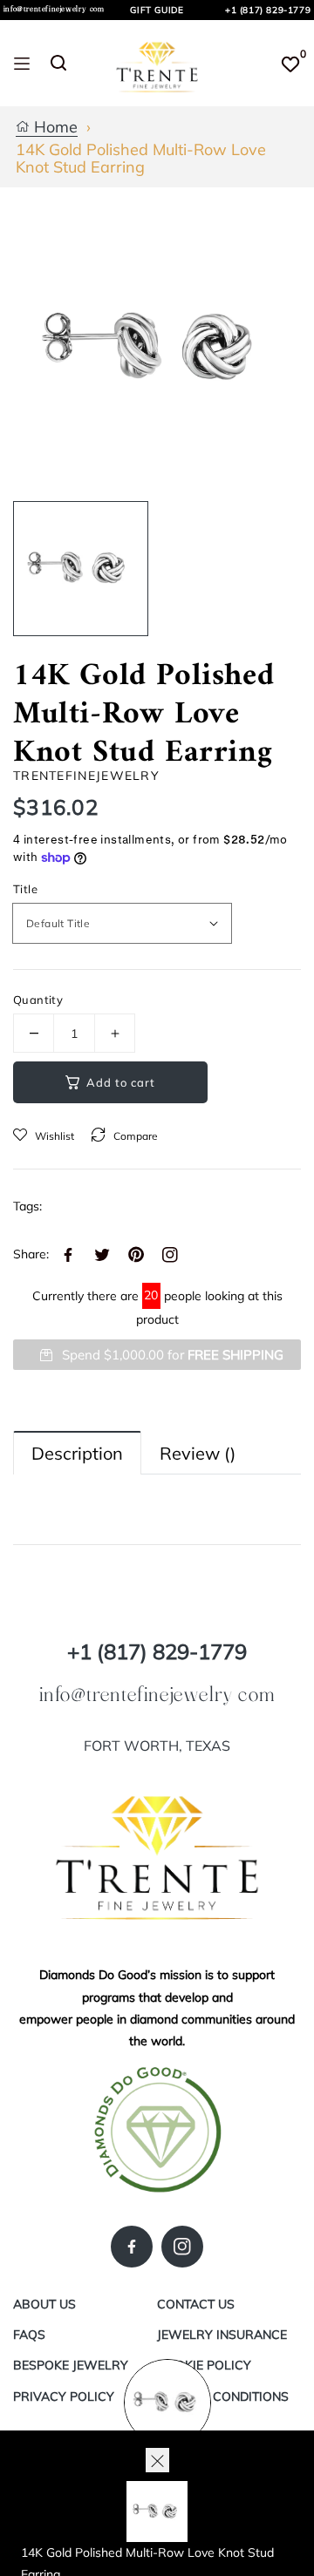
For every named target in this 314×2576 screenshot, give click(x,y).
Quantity (38, 1000)
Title (25, 889)
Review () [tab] (198, 1453)
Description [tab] (77, 1453)
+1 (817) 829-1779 (268, 10)
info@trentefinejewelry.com (54, 9)
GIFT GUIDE (157, 10)
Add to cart (121, 1082)
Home (54, 128)
